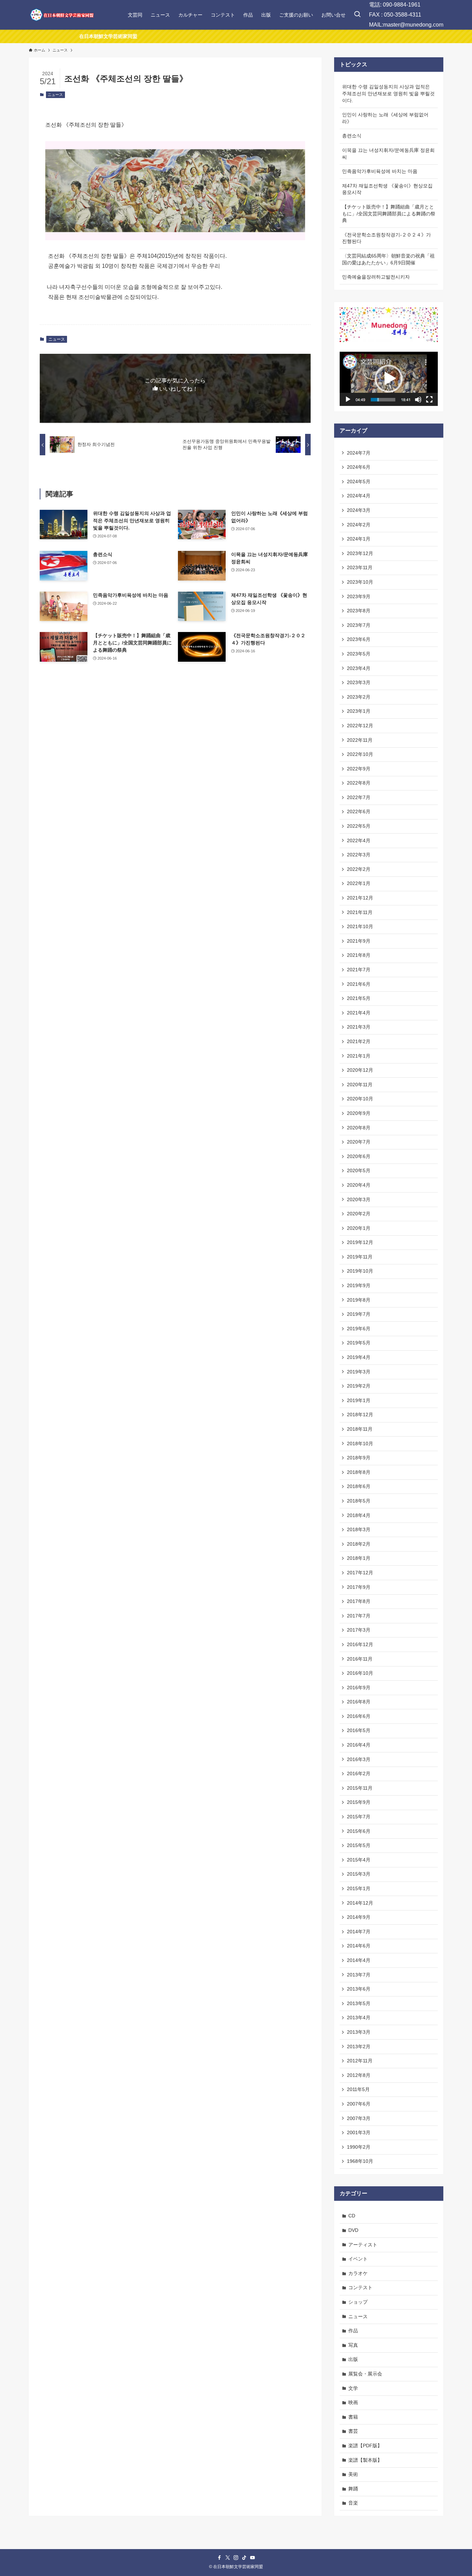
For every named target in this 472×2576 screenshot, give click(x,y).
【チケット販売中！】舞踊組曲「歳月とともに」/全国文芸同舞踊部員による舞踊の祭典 (389, 213)
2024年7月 (359, 453)
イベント (358, 2259)
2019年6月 (359, 1329)
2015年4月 (359, 1860)
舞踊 (353, 2489)
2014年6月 (359, 1946)
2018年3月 (359, 1529)
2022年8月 (359, 783)
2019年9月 (359, 1285)
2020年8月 (359, 1128)
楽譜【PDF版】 (365, 2446)
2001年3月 (359, 2132)
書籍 (353, 2417)
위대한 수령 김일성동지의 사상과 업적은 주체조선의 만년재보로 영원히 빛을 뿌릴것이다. (388, 93)
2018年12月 (360, 1415)
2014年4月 (359, 1960)
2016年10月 (360, 1673)
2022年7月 (359, 797)
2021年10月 (360, 926)
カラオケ (358, 2273)
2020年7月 (359, 1142)
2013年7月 (359, 1975)
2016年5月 (359, 1730)
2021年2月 (359, 1041)
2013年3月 (359, 2032)
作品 (353, 2331)
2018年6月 (359, 1486)
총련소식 (352, 136)
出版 (353, 2359)
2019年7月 (359, 1314)
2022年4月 (359, 840)
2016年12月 (360, 1644)
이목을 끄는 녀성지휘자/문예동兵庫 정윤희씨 (388, 154)
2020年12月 (360, 1070)
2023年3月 (359, 682)
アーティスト (363, 2245)
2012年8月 (359, 2075)
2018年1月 (359, 1558)
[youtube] (253, 2558)
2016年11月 (360, 1659)
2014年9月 (359, 1917)
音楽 (353, 2503)
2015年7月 (359, 1817)
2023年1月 (359, 711)
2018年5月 (359, 1501)
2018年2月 (359, 1544)
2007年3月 (359, 2118)
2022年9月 (359, 769)
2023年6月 (359, 639)
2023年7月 (359, 625)
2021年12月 (360, 898)
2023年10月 (360, 582)
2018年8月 (359, 1472)
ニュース (55, 95)
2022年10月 (360, 754)
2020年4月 (359, 1185)
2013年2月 (359, 2047)
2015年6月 (359, 1831)
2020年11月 (360, 1085)
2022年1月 (359, 883)
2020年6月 (359, 1156)
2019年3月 (359, 1372)
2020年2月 (359, 1214)
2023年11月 (360, 567)
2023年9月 (359, 596)
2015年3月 (359, 1874)
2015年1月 (359, 1888)
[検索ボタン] (357, 15)
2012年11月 (360, 2061)
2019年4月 (359, 1357)
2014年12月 (360, 1903)
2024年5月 (359, 482)
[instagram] (236, 2558)
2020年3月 (359, 1199)
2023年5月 (359, 654)
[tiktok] (244, 2558)
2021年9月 (359, 941)
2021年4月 (359, 1013)
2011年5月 (358, 2089)
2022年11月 (360, 740)
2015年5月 (359, 1845)
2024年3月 (359, 510)
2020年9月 (359, 1113)
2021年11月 (360, 912)
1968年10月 (360, 2161)
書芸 (353, 2431)
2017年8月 (359, 1601)
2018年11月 (360, 1429)
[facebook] (219, 2558)
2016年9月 (359, 1688)
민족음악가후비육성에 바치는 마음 (380, 171)
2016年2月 (359, 1773)
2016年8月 (359, 1702)
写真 (353, 2345)
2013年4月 (359, 2018)
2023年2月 (359, 697)
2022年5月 (359, 826)
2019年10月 (360, 1271)
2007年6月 (359, 2104)
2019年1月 (359, 1400)
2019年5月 (359, 1343)
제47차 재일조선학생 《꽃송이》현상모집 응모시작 (387, 189)
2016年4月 (359, 1745)
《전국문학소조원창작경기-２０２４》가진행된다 (386, 238)
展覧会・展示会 (365, 2374)
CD (352, 2216)
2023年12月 (360, 553)
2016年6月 (359, 1716)
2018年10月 (360, 1443)
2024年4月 (359, 496)
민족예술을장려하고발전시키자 (376, 277)
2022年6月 (359, 811)
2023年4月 (359, 668)
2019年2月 (359, 1386)
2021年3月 (359, 1027)
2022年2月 (359, 869)
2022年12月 (360, 726)
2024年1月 (359, 539)
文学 (353, 2388)
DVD (353, 2230)
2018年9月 (359, 1458)
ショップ (358, 2302)
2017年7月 (359, 1616)
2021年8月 (359, 955)
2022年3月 (359, 855)
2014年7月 (359, 1932)
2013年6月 (359, 1989)
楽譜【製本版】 (365, 2460)
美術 (353, 2474)
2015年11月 (360, 1788)
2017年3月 (359, 1630)
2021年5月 (359, 998)
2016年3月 (359, 1759)
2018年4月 (359, 1515)
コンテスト (360, 2287)
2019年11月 (360, 1257)
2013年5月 (359, 2003)
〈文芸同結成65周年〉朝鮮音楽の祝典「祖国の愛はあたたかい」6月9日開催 (388, 259)
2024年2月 (359, 525)
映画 (353, 2402)
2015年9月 (359, 1802)
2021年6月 (359, 984)
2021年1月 (359, 1056)
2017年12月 (360, 1573)
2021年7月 (359, 970)
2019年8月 (359, 1300)
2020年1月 (359, 1228)
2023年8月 (359, 611)
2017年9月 (359, 1587)
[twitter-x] (228, 2558)
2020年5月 (359, 1170)
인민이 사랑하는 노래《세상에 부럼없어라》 (385, 118)
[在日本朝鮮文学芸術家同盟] (62, 15)
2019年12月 (360, 1242)
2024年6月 (359, 467)
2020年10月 (360, 1099)
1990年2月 (359, 2147)
